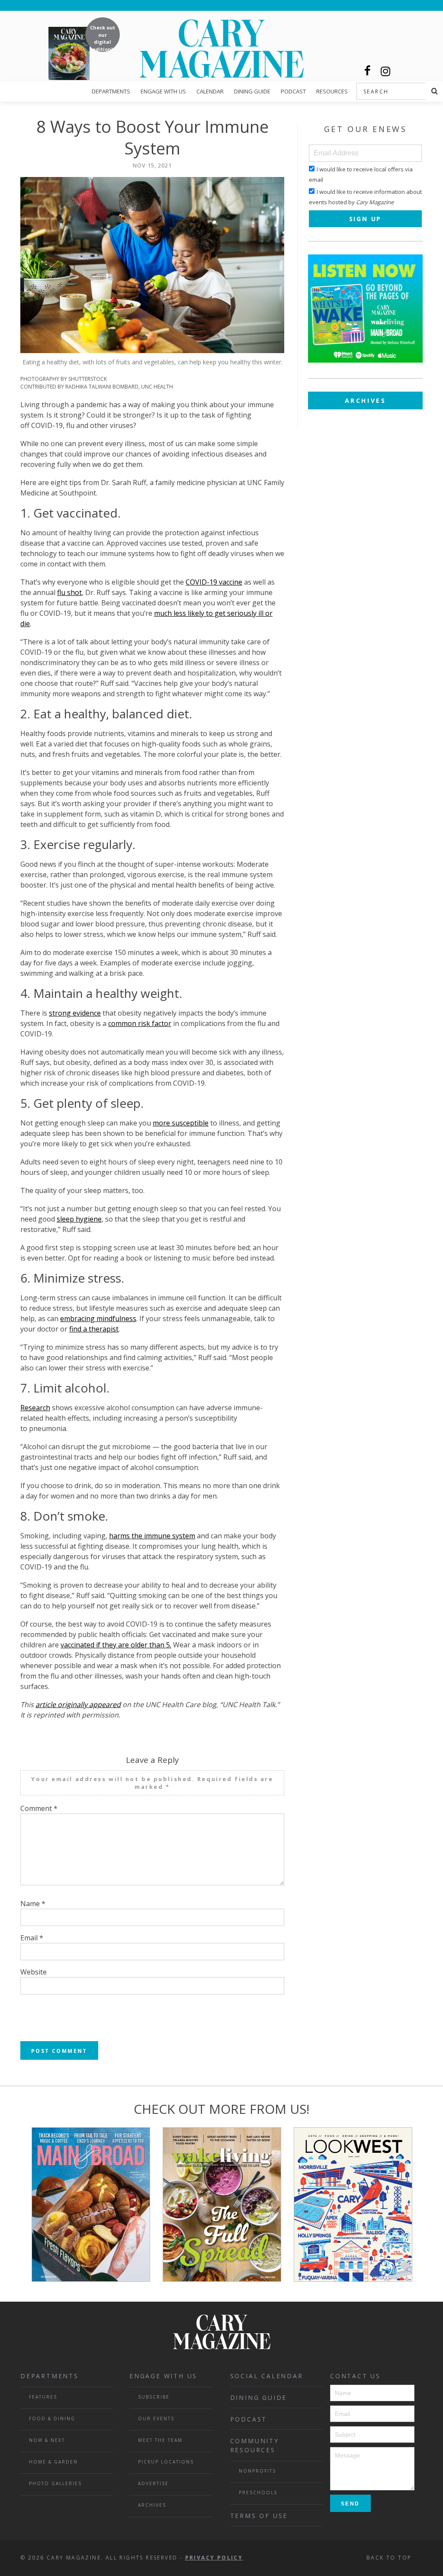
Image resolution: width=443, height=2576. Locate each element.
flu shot (69, 592)
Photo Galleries (55, 2483)
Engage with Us (163, 91)
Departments (111, 91)
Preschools (258, 2492)
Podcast (293, 91)
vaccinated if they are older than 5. (116, 1645)
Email (32, 1938)
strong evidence (75, 1013)
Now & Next (47, 2440)
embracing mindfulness (98, 1319)
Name (33, 1904)
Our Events (156, 2418)
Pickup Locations (166, 2462)
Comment (39, 1808)
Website (34, 1972)
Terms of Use (259, 2516)
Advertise (153, 2483)
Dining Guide (252, 91)
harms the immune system (152, 1536)
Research (35, 1408)
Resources (332, 91)
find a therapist (94, 1329)
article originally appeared (78, 1704)
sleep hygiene (79, 1219)
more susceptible (181, 1123)
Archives (366, 400)
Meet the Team (160, 2440)
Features (43, 2397)
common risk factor (140, 1023)
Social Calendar (267, 2376)
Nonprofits (257, 2471)
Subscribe (154, 2397)
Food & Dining (52, 2418)
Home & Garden (53, 2462)
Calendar (210, 91)
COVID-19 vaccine (214, 582)
